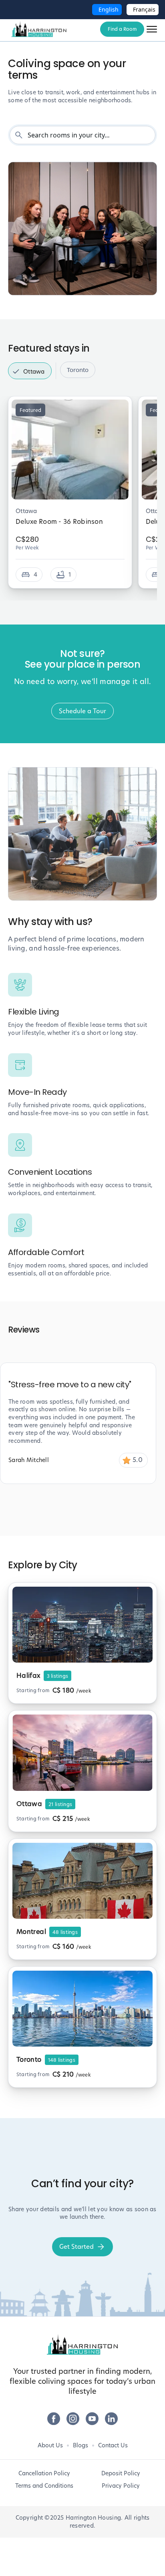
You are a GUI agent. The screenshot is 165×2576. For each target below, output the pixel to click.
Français (144, 9)
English (109, 9)
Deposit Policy (121, 2473)
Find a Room (122, 29)
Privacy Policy (121, 2486)
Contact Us (113, 2445)
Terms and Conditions (44, 2486)
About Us (50, 2445)
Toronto (78, 370)
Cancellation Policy (44, 2473)
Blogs (80, 2445)
